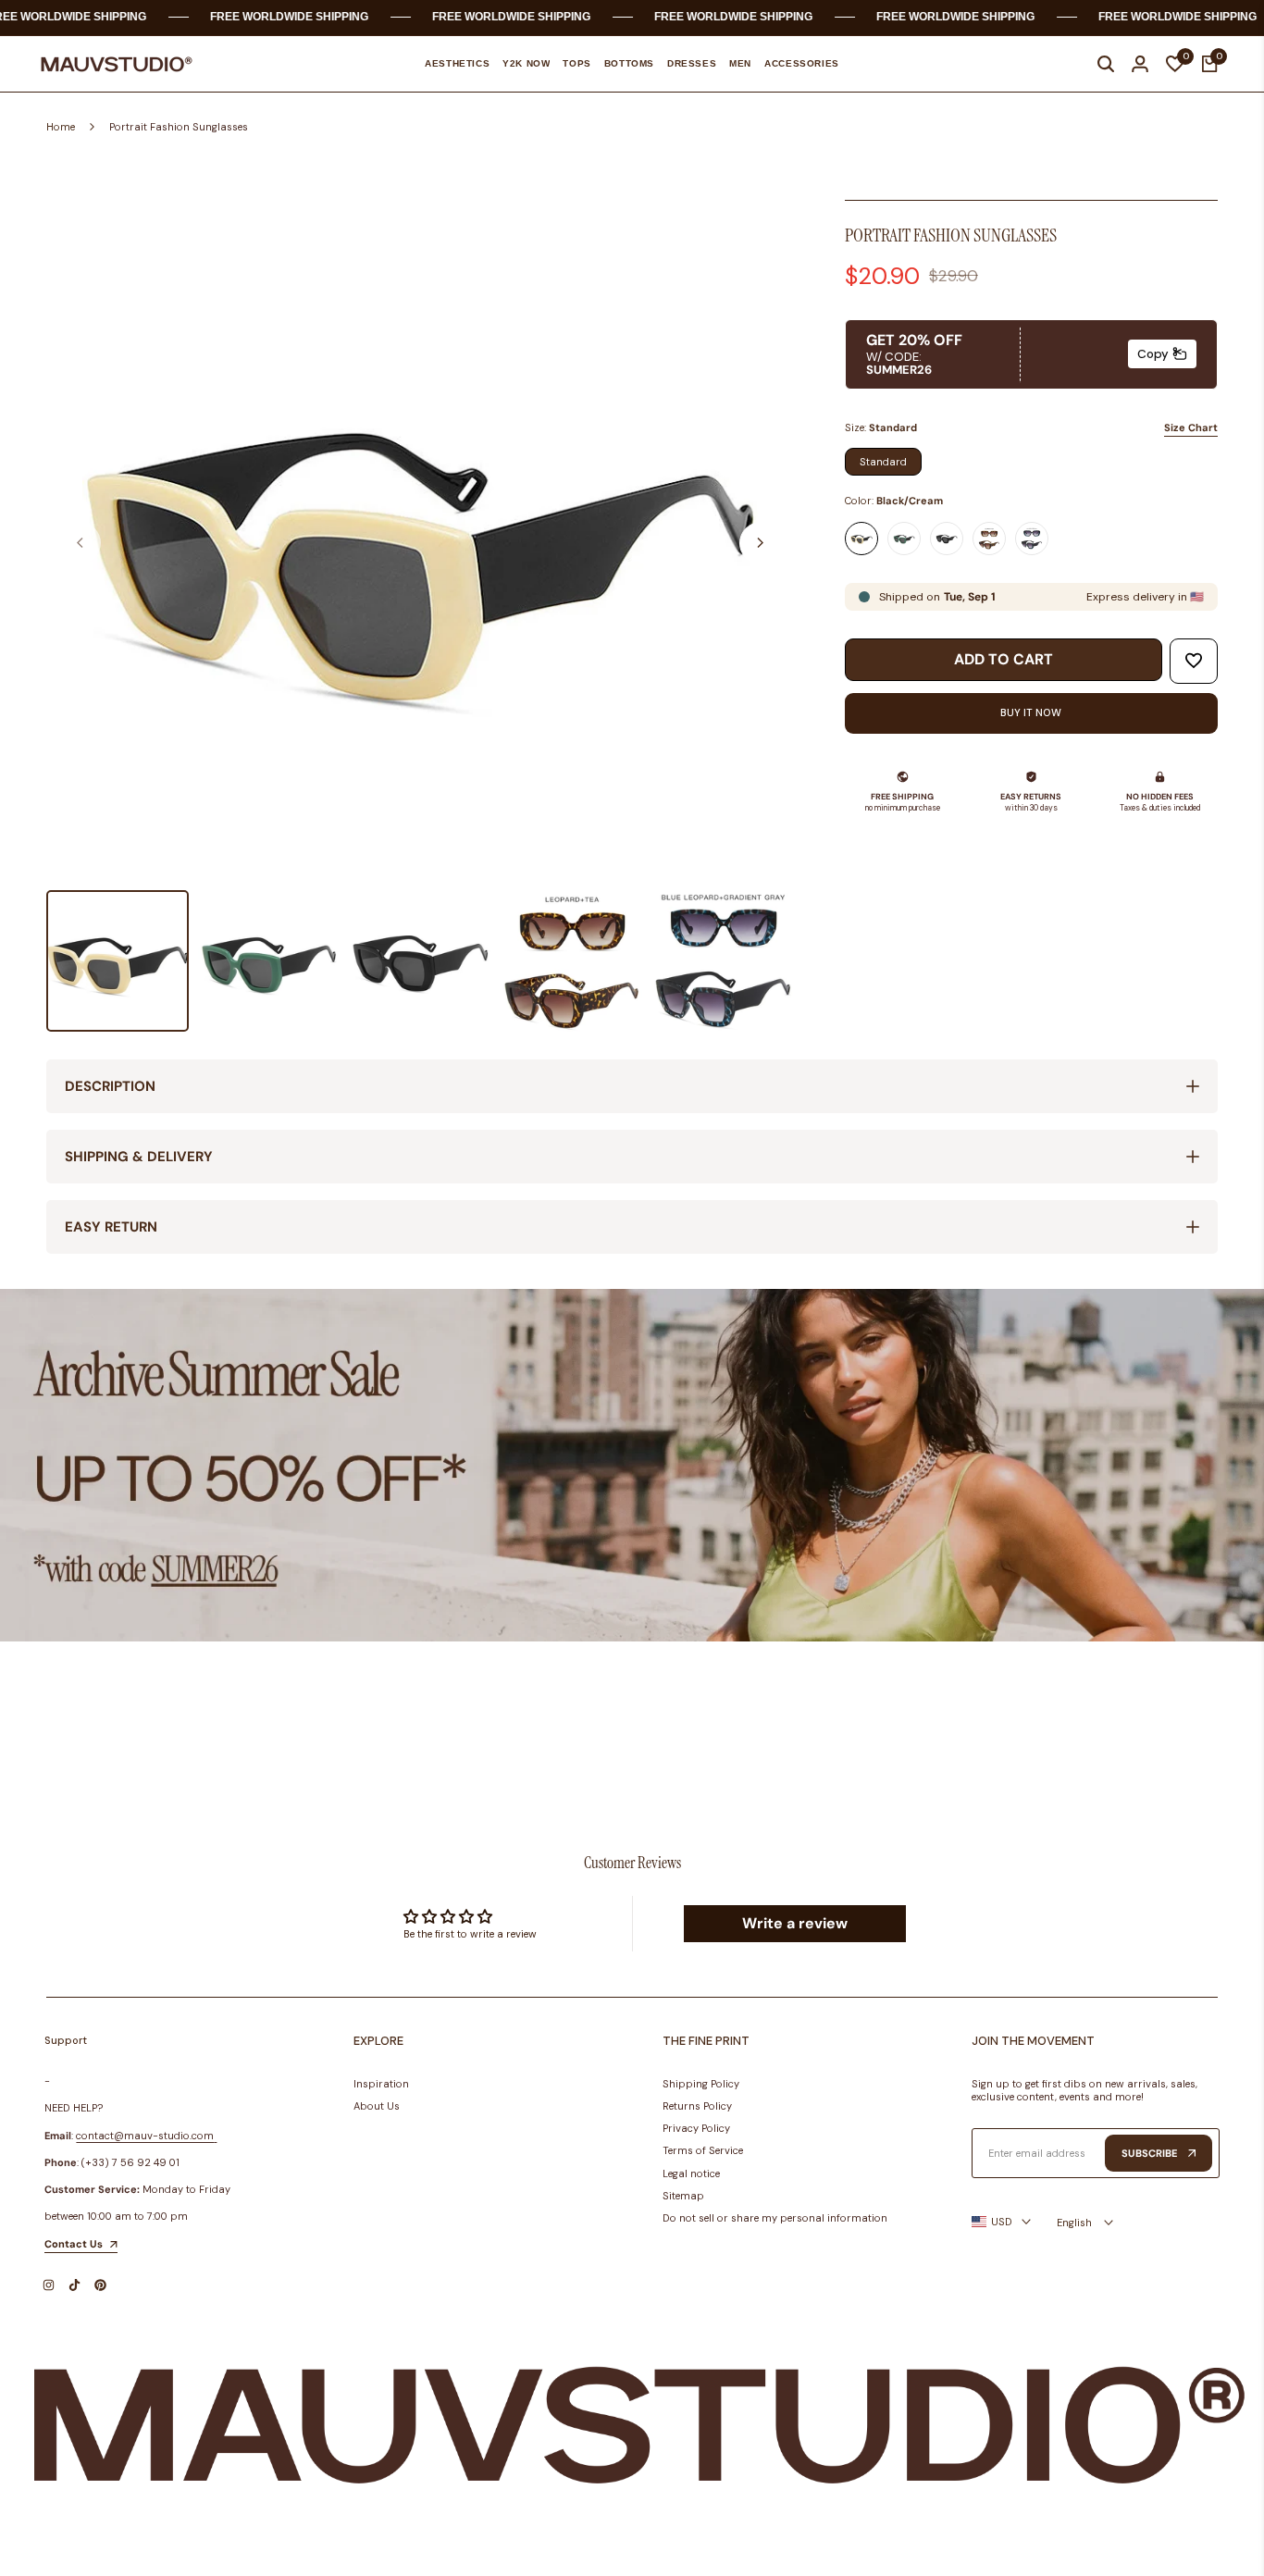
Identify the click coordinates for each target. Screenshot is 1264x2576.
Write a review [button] (795, 1923)
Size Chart (1191, 427)
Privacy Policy (696, 2128)
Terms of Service (703, 2150)
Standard (883, 462)
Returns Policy (697, 2106)
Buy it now (1031, 712)
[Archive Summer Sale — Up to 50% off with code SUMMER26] (632, 1465)
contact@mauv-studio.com (145, 2136)
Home (61, 127)
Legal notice (691, 2173)
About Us (377, 2106)
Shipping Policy (701, 2084)
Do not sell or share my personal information (775, 2218)
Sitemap (683, 2196)
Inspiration (381, 2084)
